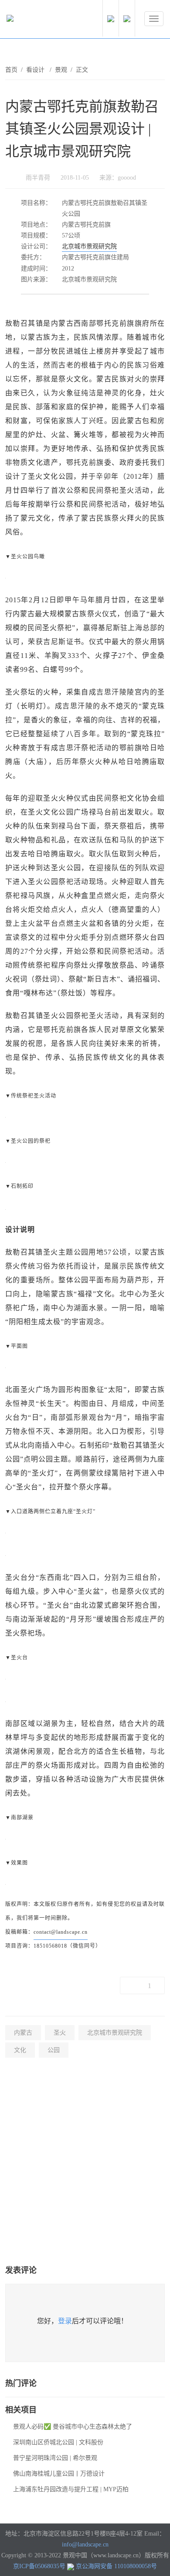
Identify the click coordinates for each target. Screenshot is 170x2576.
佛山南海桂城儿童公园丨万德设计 (59, 2474)
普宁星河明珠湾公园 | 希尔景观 (55, 2458)
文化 (20, 2050)
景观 (61, 70)
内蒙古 (23, 2033)
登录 (65, 2321)
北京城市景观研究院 (89, 246)
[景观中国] (37, 20)
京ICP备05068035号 (39, 2566)
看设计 (36, 70)
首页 (11, 70)
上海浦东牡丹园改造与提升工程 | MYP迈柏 (71, 2489)
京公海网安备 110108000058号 (116, 2566)
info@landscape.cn (85, 2544)
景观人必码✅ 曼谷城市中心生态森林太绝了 (73, 2427)
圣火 (60, 2033)
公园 (54, 2050)
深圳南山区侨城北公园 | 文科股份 (58, 2442)
